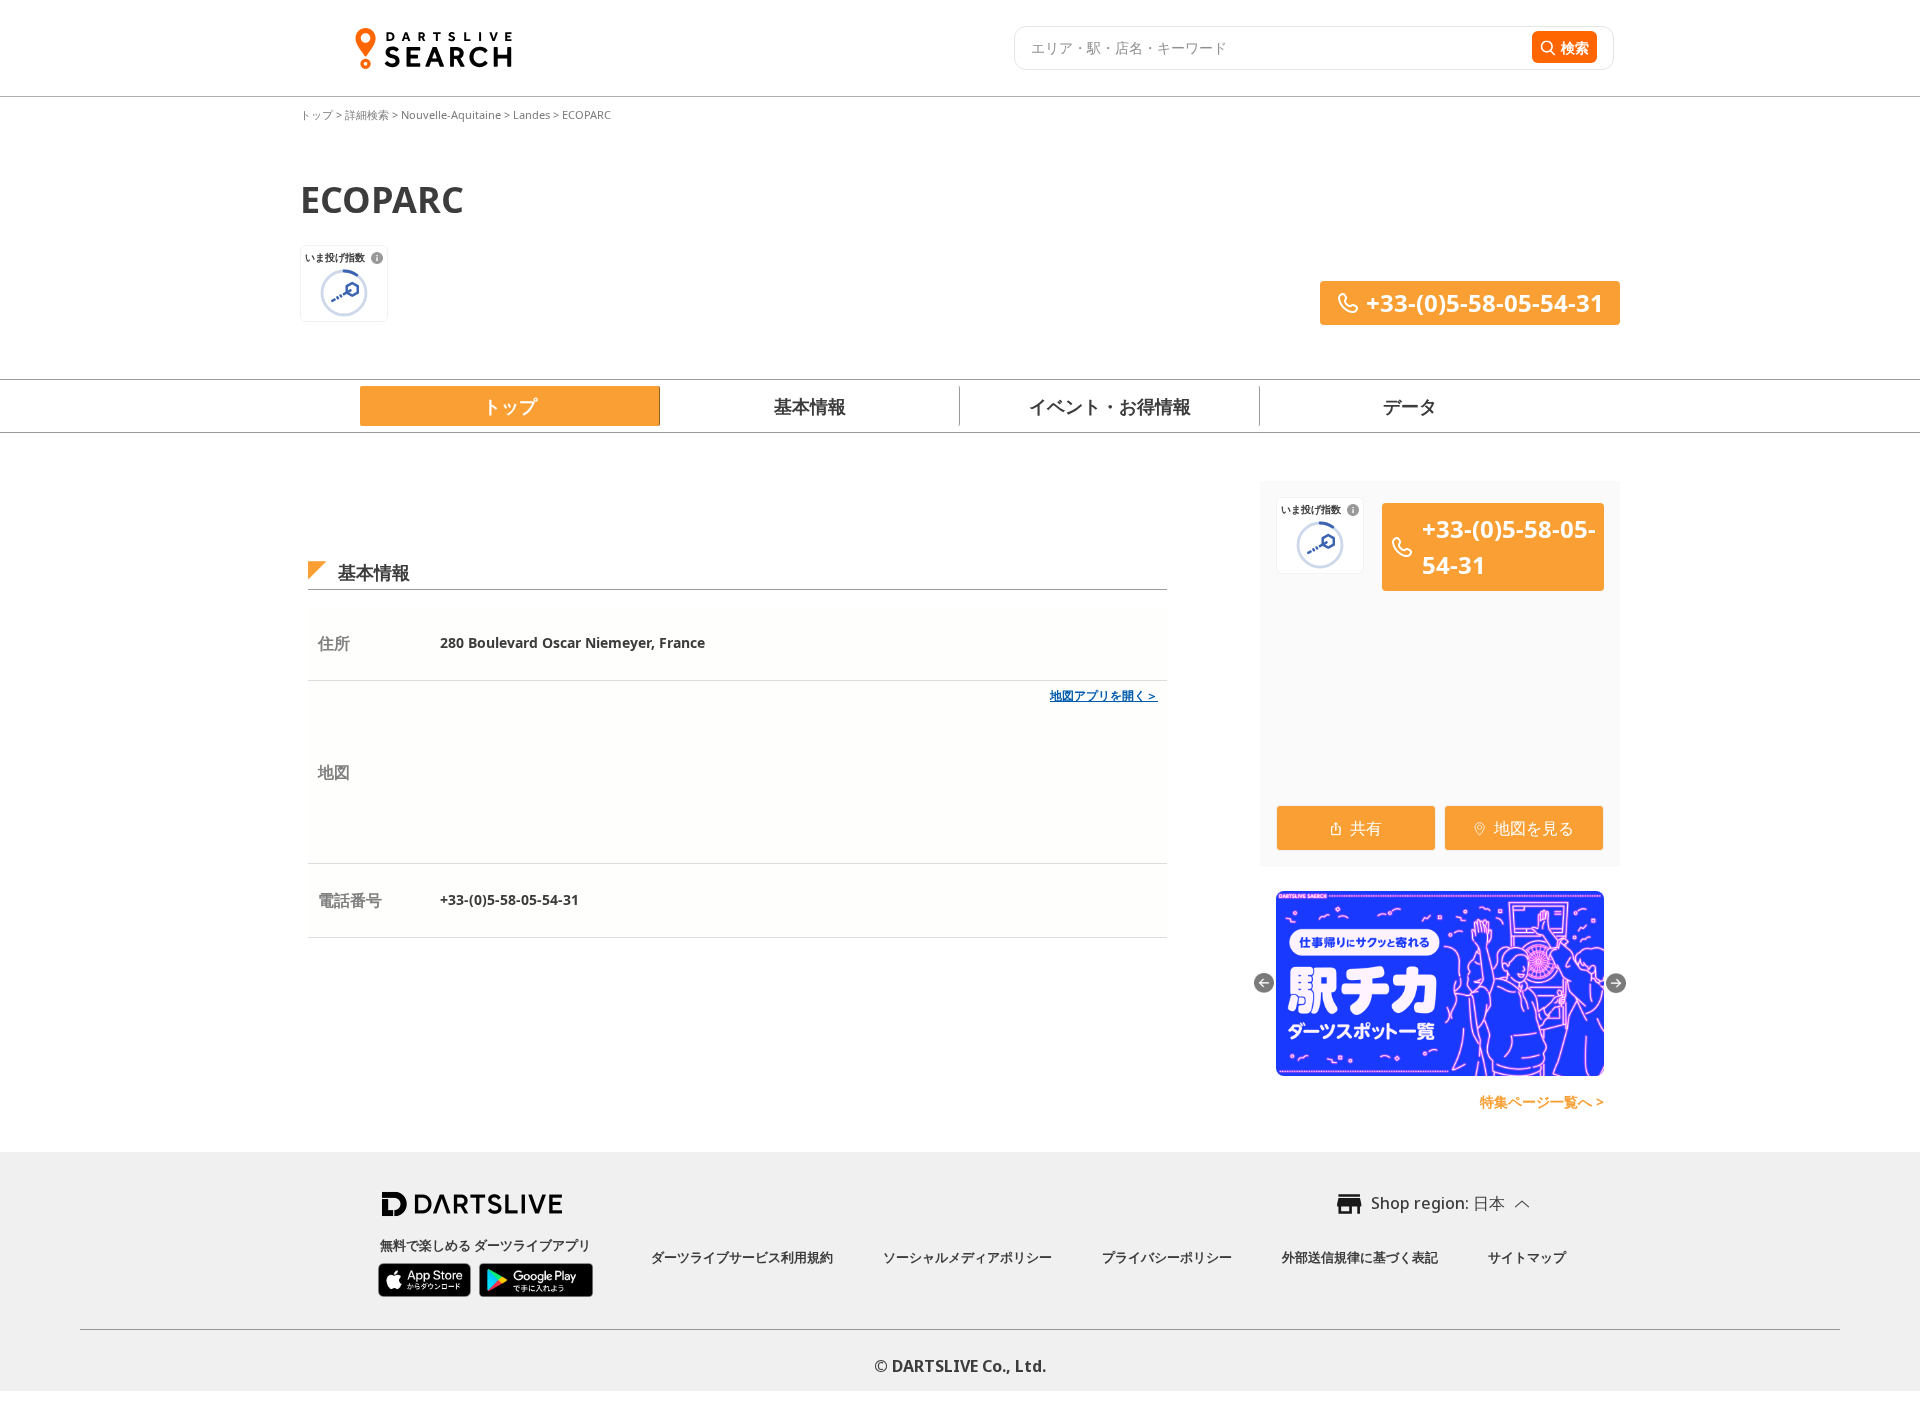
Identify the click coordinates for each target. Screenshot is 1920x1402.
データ (1410, 406)
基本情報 (810, 406)
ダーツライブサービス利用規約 (742, 1257)
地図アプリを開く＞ (1104, 695)
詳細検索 (368, 114)
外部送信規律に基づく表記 (1360, 1257)
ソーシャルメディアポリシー (967, 1257)
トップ (318, 114)
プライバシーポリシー (1167, 1257)
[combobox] (1270, 48)
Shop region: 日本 (1438, 1203)
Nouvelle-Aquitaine (451, 114)
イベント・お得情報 (1110, 406)
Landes (531, 114)
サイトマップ (1527, 1257)
